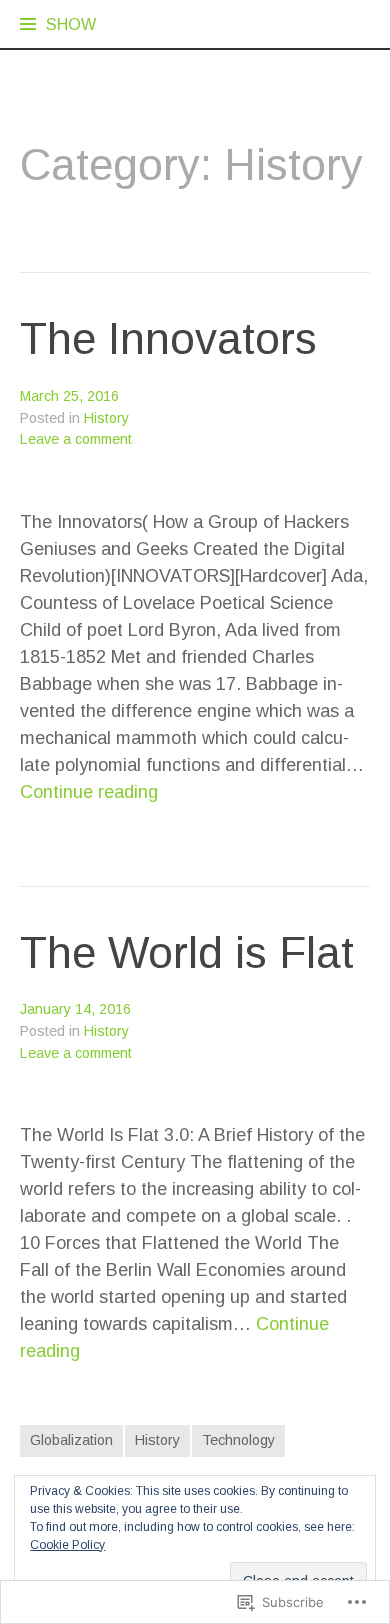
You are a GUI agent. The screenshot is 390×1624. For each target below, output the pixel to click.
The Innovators (168, 338)
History (106, 418)
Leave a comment (76, 439)
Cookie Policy (67, 1545)
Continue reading (89, 792)
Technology (238, 1440)
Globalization (71, 1440)
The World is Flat (187, 952)
